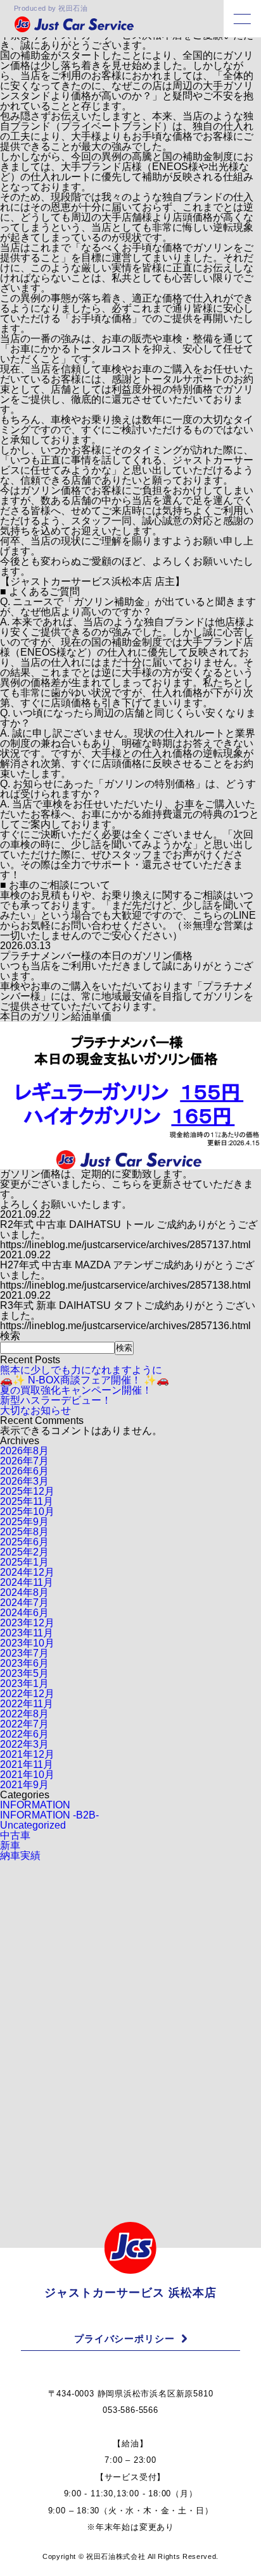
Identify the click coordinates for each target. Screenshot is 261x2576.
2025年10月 (27, 1512)
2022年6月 (24, 1734)
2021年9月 (24, 1785)
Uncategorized (33, 1825)
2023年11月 (27, 1633)
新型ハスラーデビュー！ (56, 1400)
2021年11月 (27, 1764)
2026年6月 (24, 1471)
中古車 (15, 1835)
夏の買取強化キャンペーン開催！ (76, 1390)
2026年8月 (24, 1451)
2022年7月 (24, 1724)
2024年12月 (27, 1572)
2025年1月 (24, 1562)
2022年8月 (24, 1714)
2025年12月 (27, 1491)
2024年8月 (24, 1592)
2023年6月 (24, 1663)
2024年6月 (24, 1613)
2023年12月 (27, 1623)
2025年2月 (24, 1552)
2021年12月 (27, 1754)
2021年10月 (27, 1775)
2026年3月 (24, 1481)
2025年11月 (27, 1501)
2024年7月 (24, 1603)
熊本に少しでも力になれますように (81, 1370)
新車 (10, 1845)
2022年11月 (27, 1704)
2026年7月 (24, 1461)
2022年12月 (27, 1694)
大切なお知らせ (35, 1410)
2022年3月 (24, 1744)
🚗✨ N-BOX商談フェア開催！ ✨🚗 (85, 1380)
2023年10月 (27, 1643)
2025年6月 (24, 1542)
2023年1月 (24, 1684)
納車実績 (20, 1855)
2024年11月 (27, 1582)
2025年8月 (24, 1532)
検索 (10, 1336)
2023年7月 (24, 1653)
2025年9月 (24, 1522)
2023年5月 (24, 1673)
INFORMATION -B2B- (49, 1815)
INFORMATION (35, 1805)
